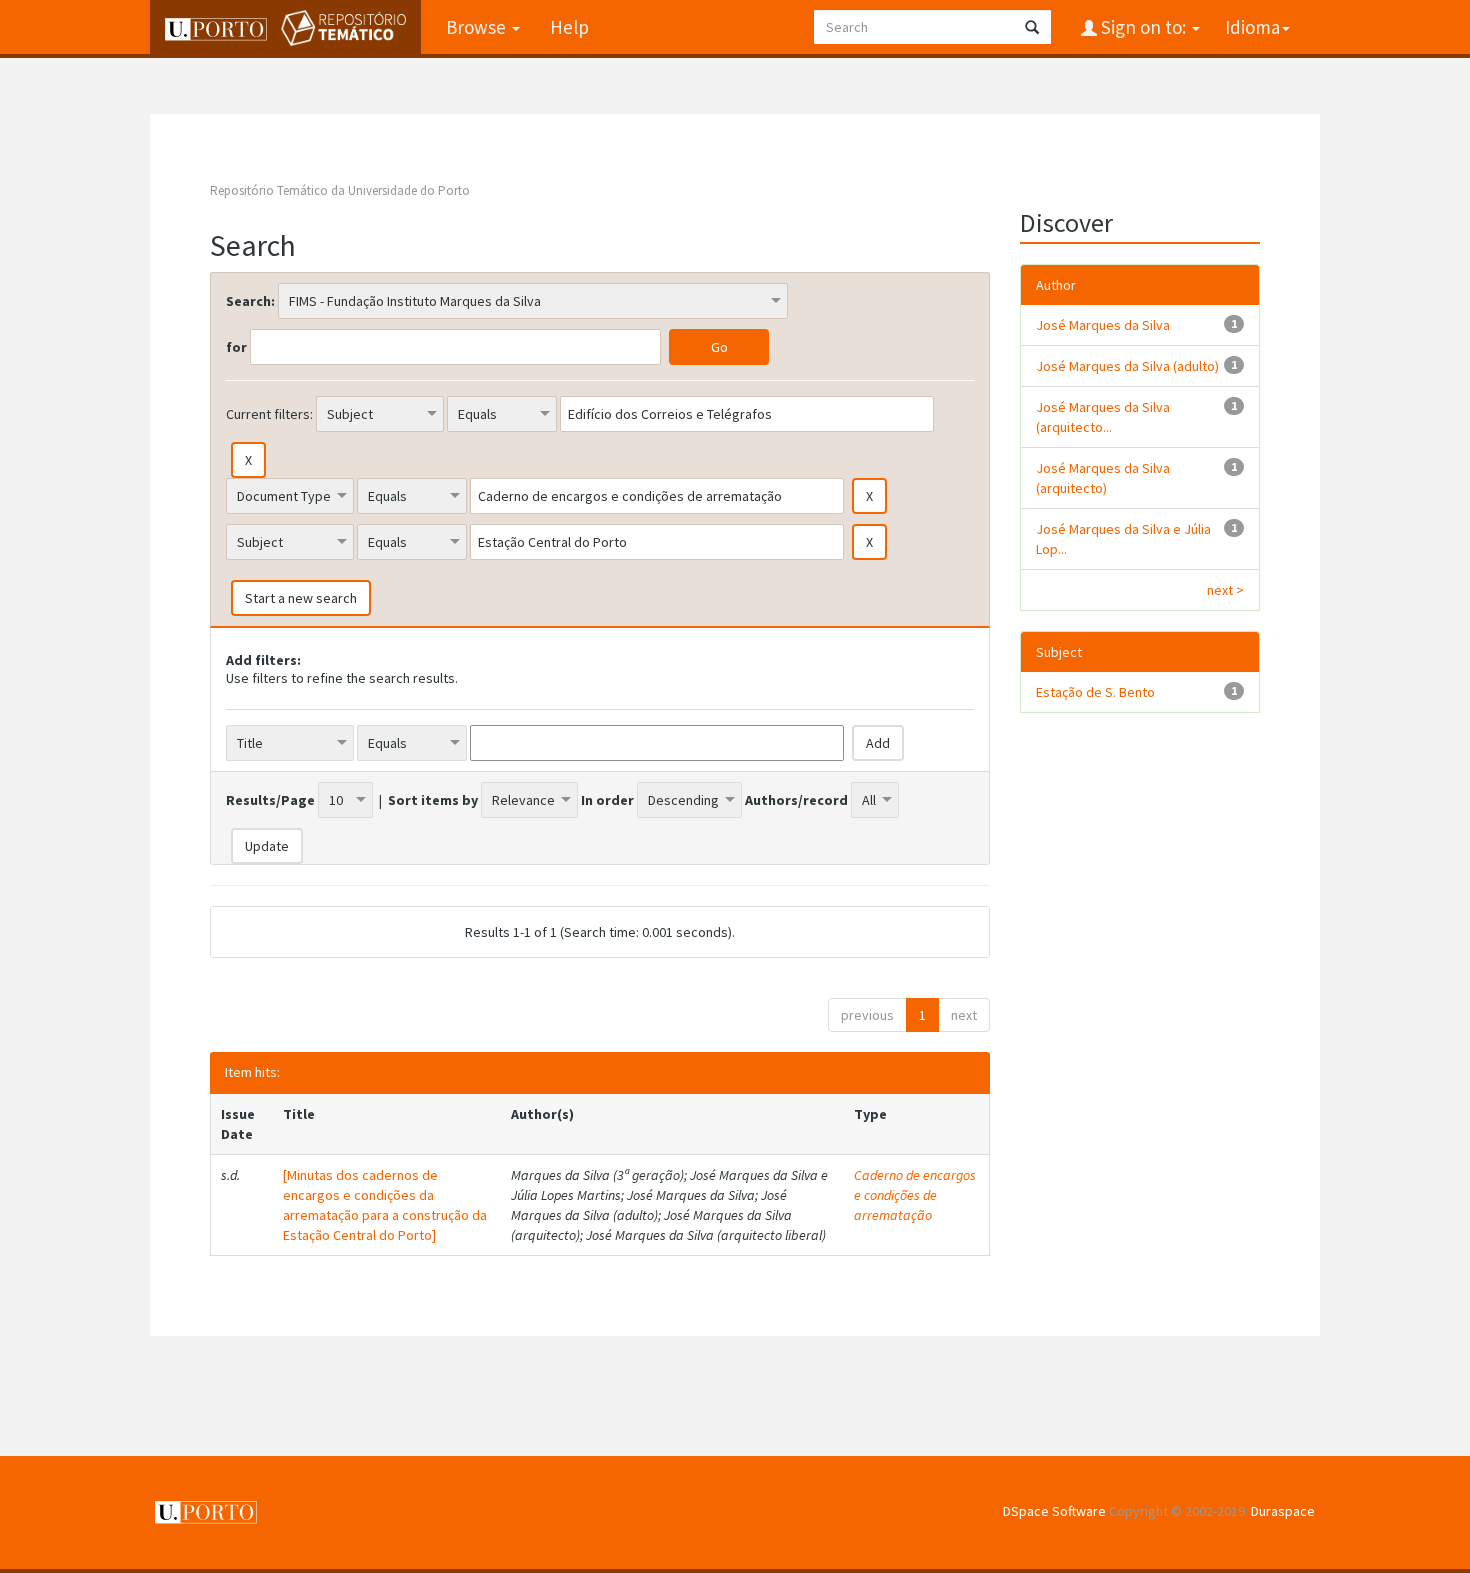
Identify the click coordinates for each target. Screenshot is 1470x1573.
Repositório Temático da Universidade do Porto (340, 190)
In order (607, 800)
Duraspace (1283, 1511)
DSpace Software (1054, 1511)
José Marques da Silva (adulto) (1127, 366)
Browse (478, 27)
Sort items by (433, 800)
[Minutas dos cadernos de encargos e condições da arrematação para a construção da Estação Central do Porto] (385, 1205)
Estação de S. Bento (1095, 692)
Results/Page (270, 800)
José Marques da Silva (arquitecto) (1103, 478)
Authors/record (796, 800)
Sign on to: (1143, 27)
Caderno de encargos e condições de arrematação (915, 1195)
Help (569, 27)
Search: (250, 301)
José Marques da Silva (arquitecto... (1103, 417)
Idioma (1252, 27)
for (236, 347)
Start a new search (301, 598)
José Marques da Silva (1103, 325)
